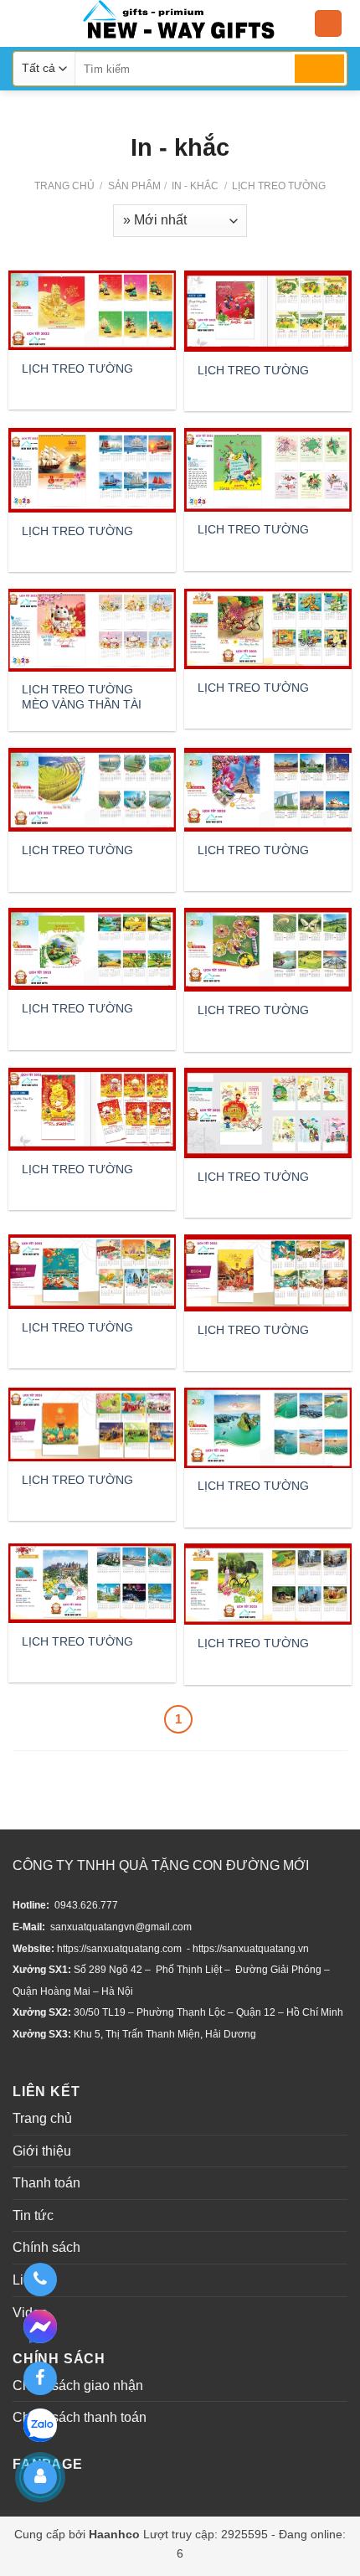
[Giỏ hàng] (328, 24)
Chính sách (46, 2247)
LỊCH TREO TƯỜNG (77, 368)
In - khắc (194, 186)
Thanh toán (46, 2183)
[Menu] (23, 23)
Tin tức (33, 2215)
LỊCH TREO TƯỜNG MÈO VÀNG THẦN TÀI (82, 697)
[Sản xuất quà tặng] (179, 23)
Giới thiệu (42, 2151)
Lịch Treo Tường (278, 186)
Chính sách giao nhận (78, 2385)
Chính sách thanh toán (80, 2417)
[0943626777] (40, 2280)
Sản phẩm (134, 186)
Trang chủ (64, 186)
